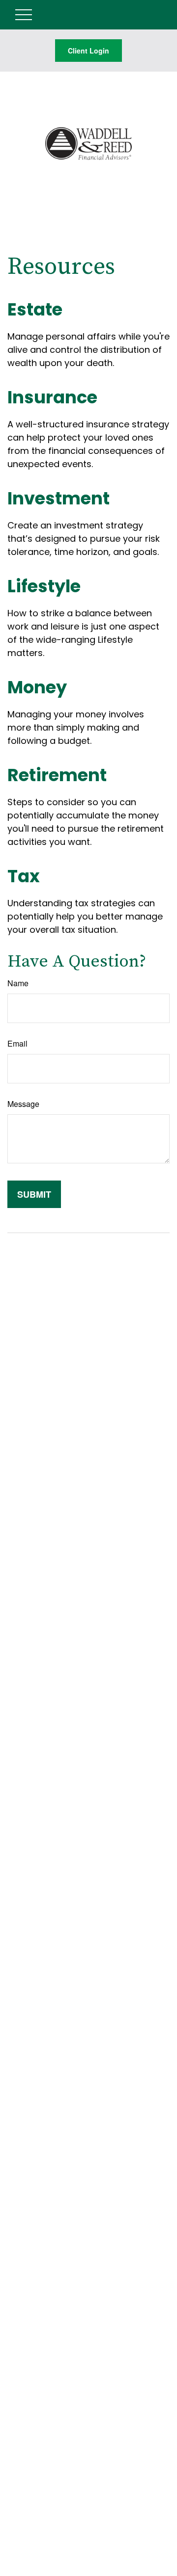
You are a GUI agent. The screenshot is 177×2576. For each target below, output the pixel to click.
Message (23, 1104)
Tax (24, 876)
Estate (35, 309)
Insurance (52, 397)
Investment (59, 498)
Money (37, 687)
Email (17, 1043)
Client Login (88, 51)
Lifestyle (44, 586)
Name (18, 983)
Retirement (57, 775)
